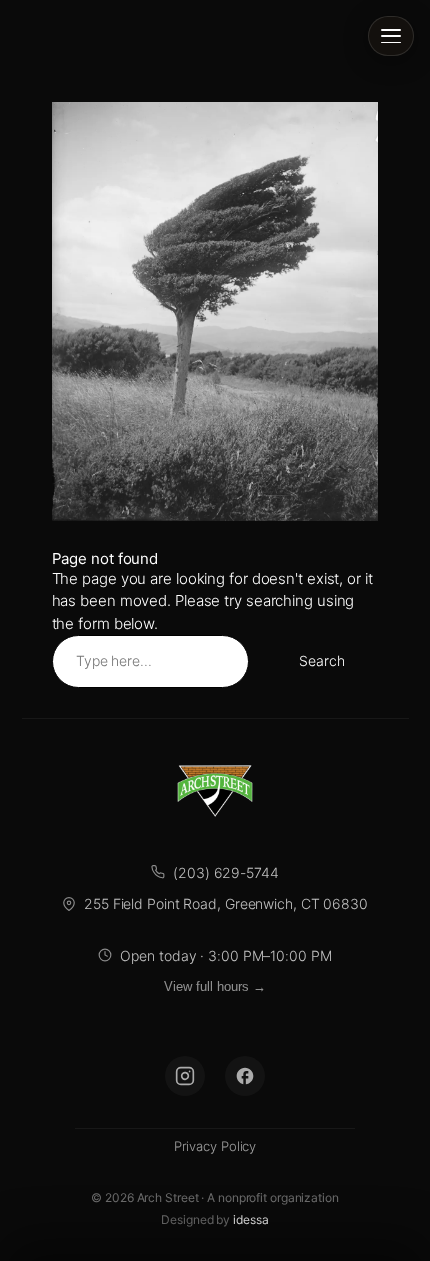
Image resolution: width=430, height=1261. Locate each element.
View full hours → (215, 986)
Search (321, 660)
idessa (250, 1219)
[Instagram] (185, 1076)
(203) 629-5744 (226, 872)
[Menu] (391, 36)
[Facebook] (245, 1076)
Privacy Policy (215, 1146)
